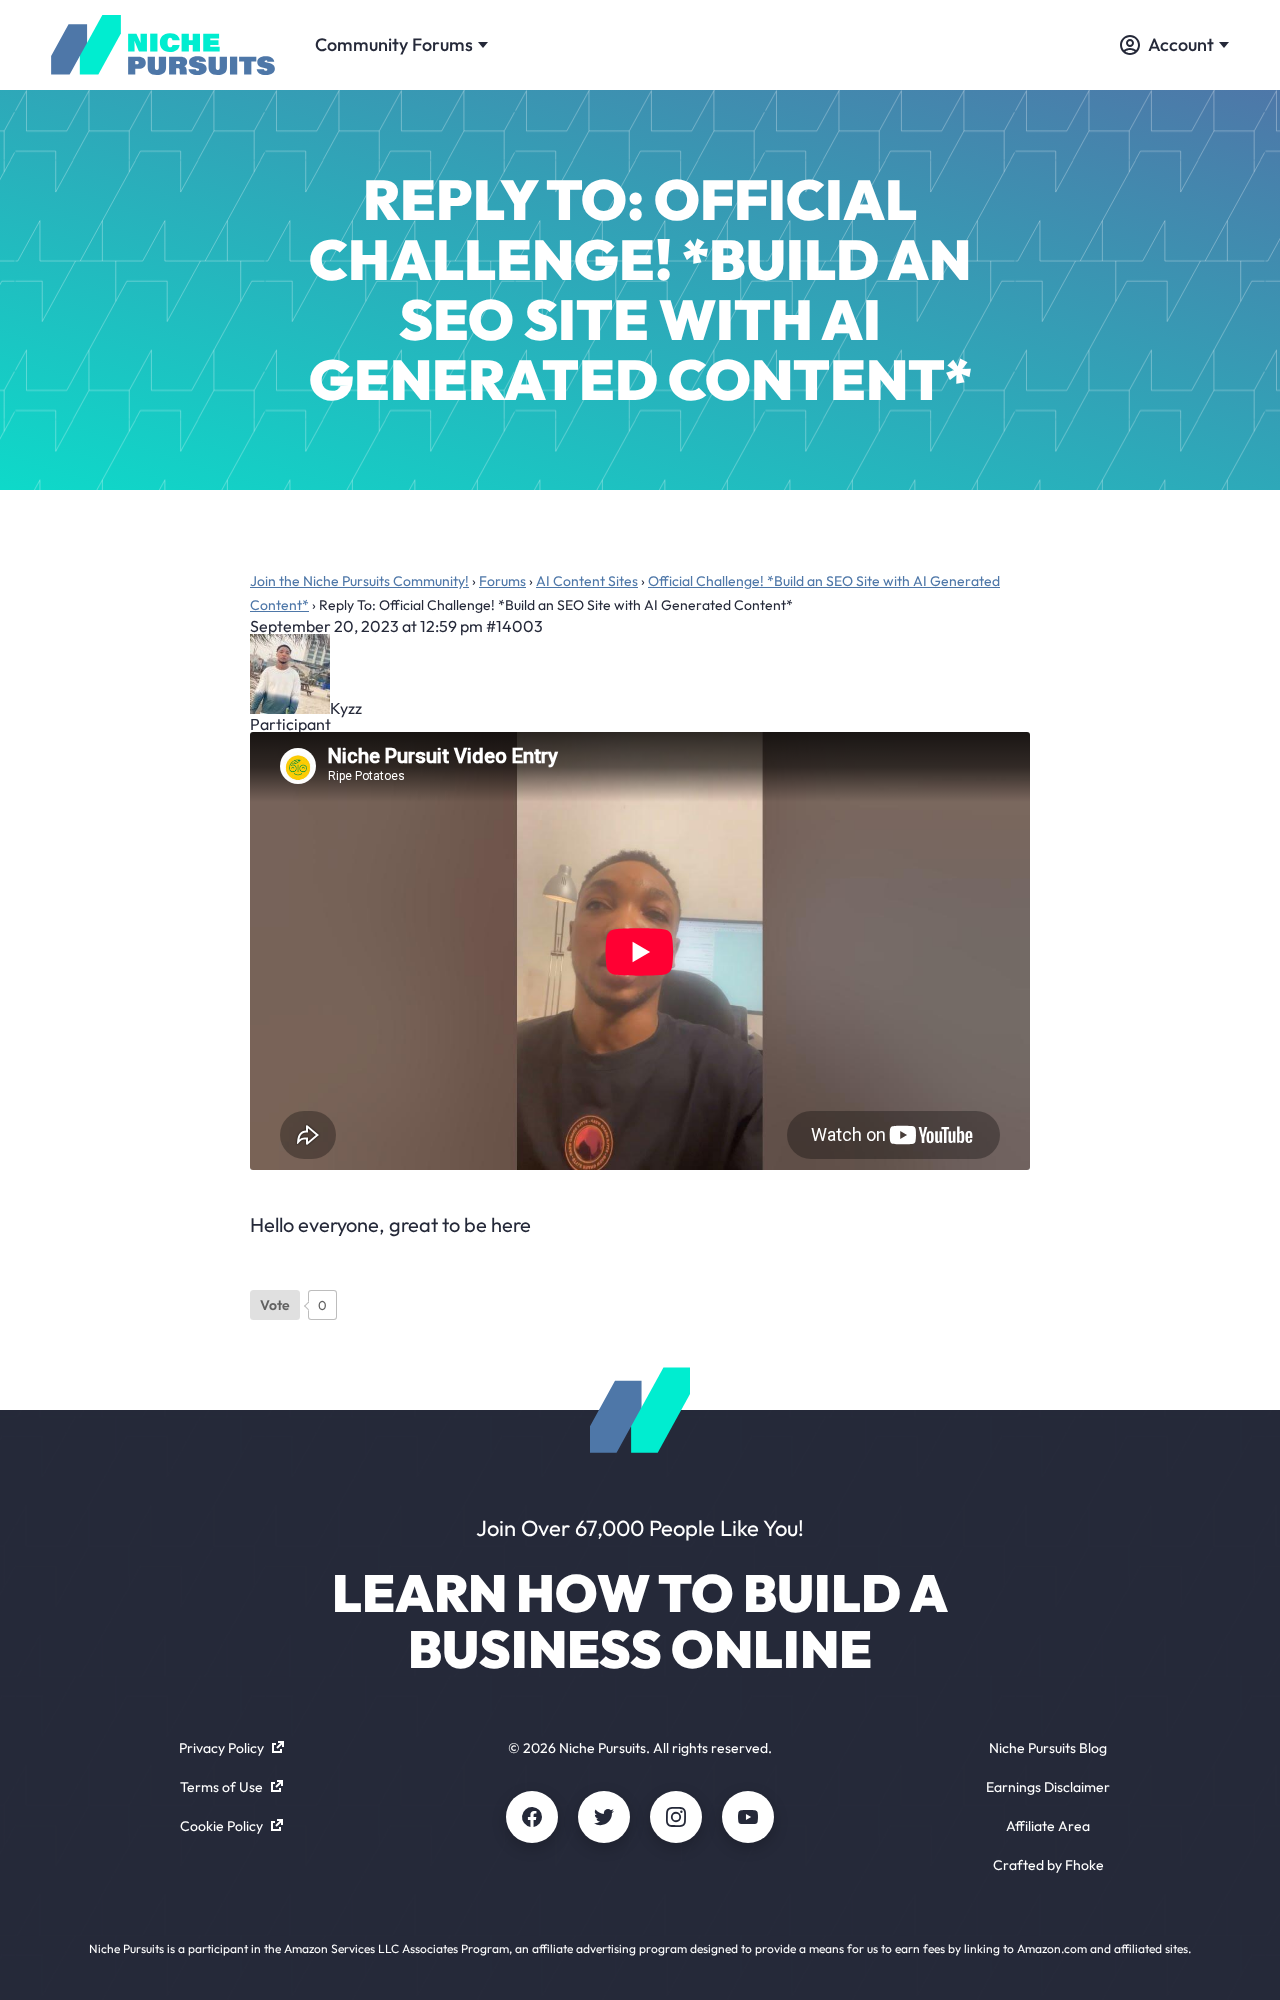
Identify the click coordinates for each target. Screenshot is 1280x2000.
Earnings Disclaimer (1048, 1787)
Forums (502, 581)
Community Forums (394, 44)
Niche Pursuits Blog (1048, 1748)
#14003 (514, 626)
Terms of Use (221, 1787)
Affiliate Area (1048, 1826)
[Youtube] (748, 1817)
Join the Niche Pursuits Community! (359, 581)
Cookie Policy (221, 1826)
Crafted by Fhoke (1048, 1865)
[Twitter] (604, 1817)
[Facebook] (532, 1817)
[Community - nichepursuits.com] (163, 45)
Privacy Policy (221, 1748)
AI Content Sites (587, 581)
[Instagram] (676, 1817)
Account (1181, 44)
